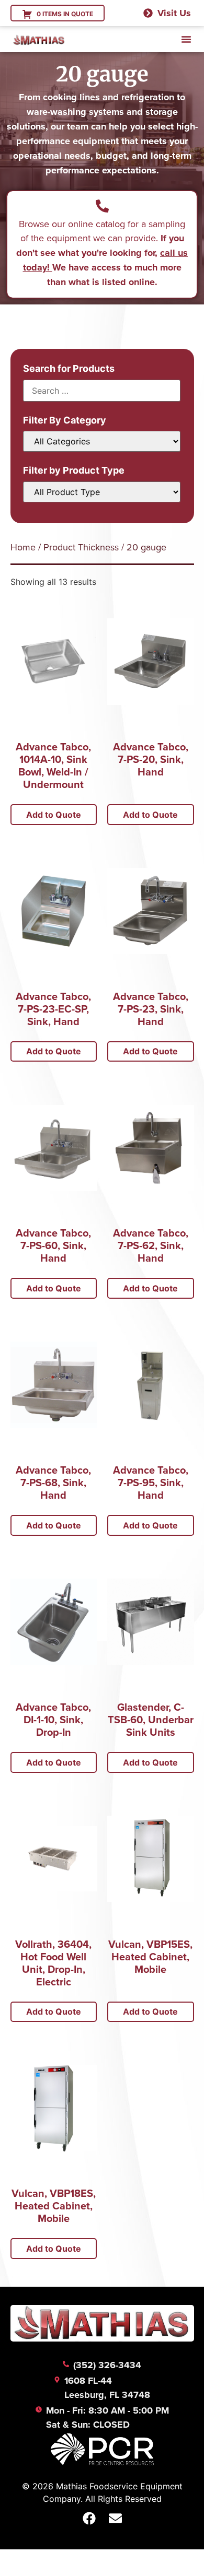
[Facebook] (89, 2518)
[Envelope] (115, 2518)
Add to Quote (54, 815)
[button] (186, 39)
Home (23, 547)
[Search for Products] (102, 391)
